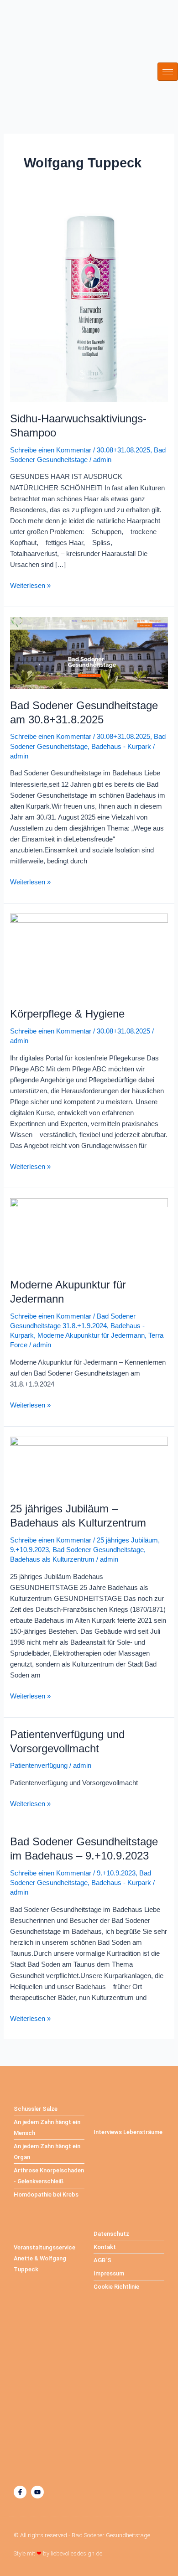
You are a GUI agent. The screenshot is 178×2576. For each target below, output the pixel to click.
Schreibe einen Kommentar (51, 450)
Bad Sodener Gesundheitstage (98, 1550)
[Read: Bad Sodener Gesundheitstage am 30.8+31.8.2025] (89, 652)
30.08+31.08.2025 (123, 450)
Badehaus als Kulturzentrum (52, 1559)
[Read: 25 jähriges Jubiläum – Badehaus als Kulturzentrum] (89, 1464)
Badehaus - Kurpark (121, 747)
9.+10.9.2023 (29, 1550)
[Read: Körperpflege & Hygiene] (89, 955)
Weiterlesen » (30, 585)
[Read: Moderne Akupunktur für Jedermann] (89, 1232)
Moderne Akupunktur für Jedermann (91, 1335)
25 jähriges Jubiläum (127, 1540)
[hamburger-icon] (168, 72)
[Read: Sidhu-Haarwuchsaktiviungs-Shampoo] (89, 302)
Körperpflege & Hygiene (67, 1014)
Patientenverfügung (39, 1766)
